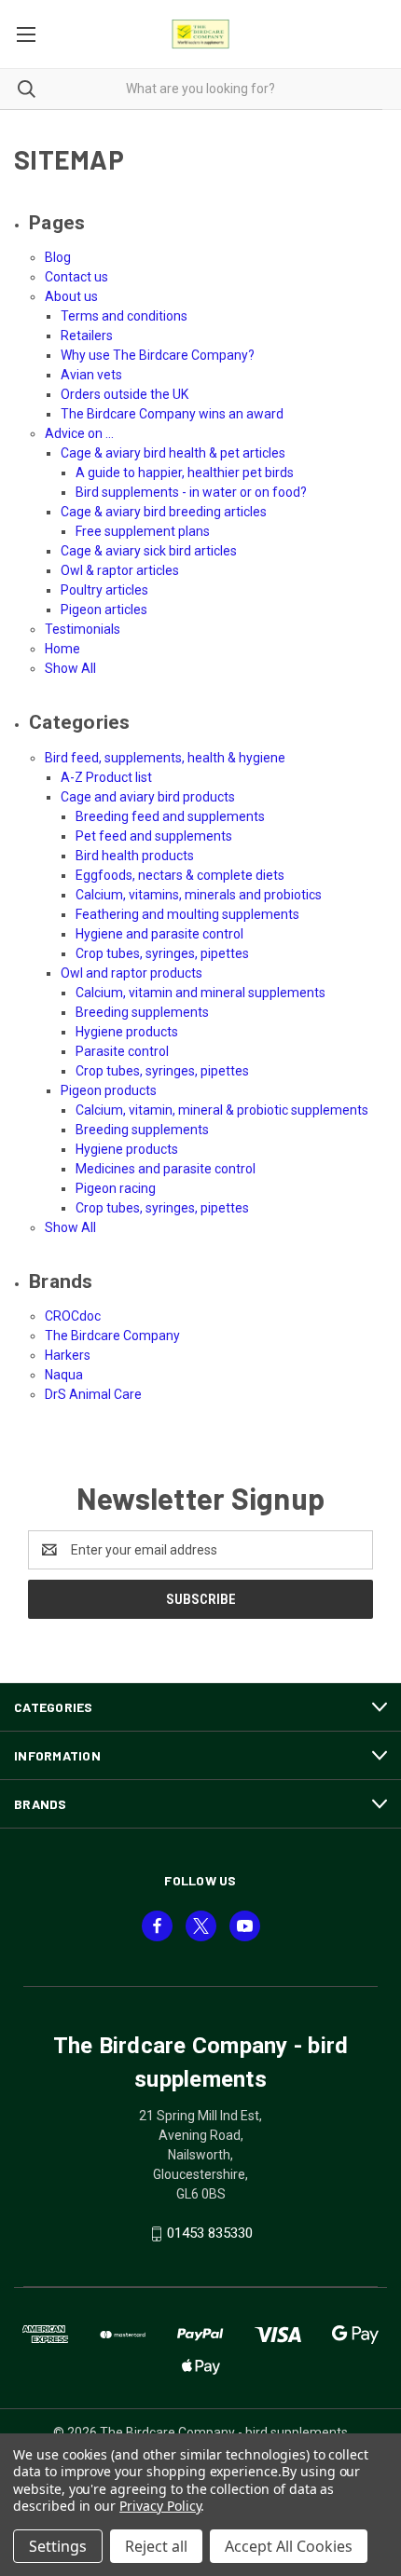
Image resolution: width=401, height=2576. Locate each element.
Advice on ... (79, 433)
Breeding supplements (142, 1012)
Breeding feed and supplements (170, 816)
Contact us (76, 277)
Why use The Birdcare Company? (158, 355)
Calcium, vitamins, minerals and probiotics (199, 895)
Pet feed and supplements (154, 836)
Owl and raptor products (131, 973)
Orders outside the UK (124, 394)
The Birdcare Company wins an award (172, 414)
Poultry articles (104, 590)
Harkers (68, 1355)
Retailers (87, 336)
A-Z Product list (106, 777)
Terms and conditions (124, 316)
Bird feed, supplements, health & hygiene (165, 758)
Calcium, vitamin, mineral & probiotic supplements (222, 1110)
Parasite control (122, 1051)
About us (71, 296)
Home (62, 649)
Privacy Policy (160, 2506)
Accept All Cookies (289, 2546)
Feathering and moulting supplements (187, 914)
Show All (70, 668)
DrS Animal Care (93, 1394)
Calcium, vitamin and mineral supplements (200, 993)
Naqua (64, 1375)
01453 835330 (210, 2233)
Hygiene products (127, 1032)
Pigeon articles (104, 610)
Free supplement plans (143, 531)
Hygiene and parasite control (159, 934)
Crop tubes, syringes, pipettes (162, 953)
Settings (58, 2546)
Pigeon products (109, 1090)
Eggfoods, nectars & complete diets (180, 875)
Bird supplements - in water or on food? (191, 492)
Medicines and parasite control (166, 1169)
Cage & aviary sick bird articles (149, 551)
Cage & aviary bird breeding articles (164, 512)
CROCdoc (73, 1316)
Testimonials (83, 629)
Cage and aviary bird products (148, 797)
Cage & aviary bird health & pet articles (173, 453)
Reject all (156, 2546)
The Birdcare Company (112, 1336)
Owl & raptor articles (120, 570)
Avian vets (91, 375)
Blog (58, 257)
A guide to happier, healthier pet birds (185, 473)
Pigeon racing (116, 1188)
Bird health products (135, 856)
